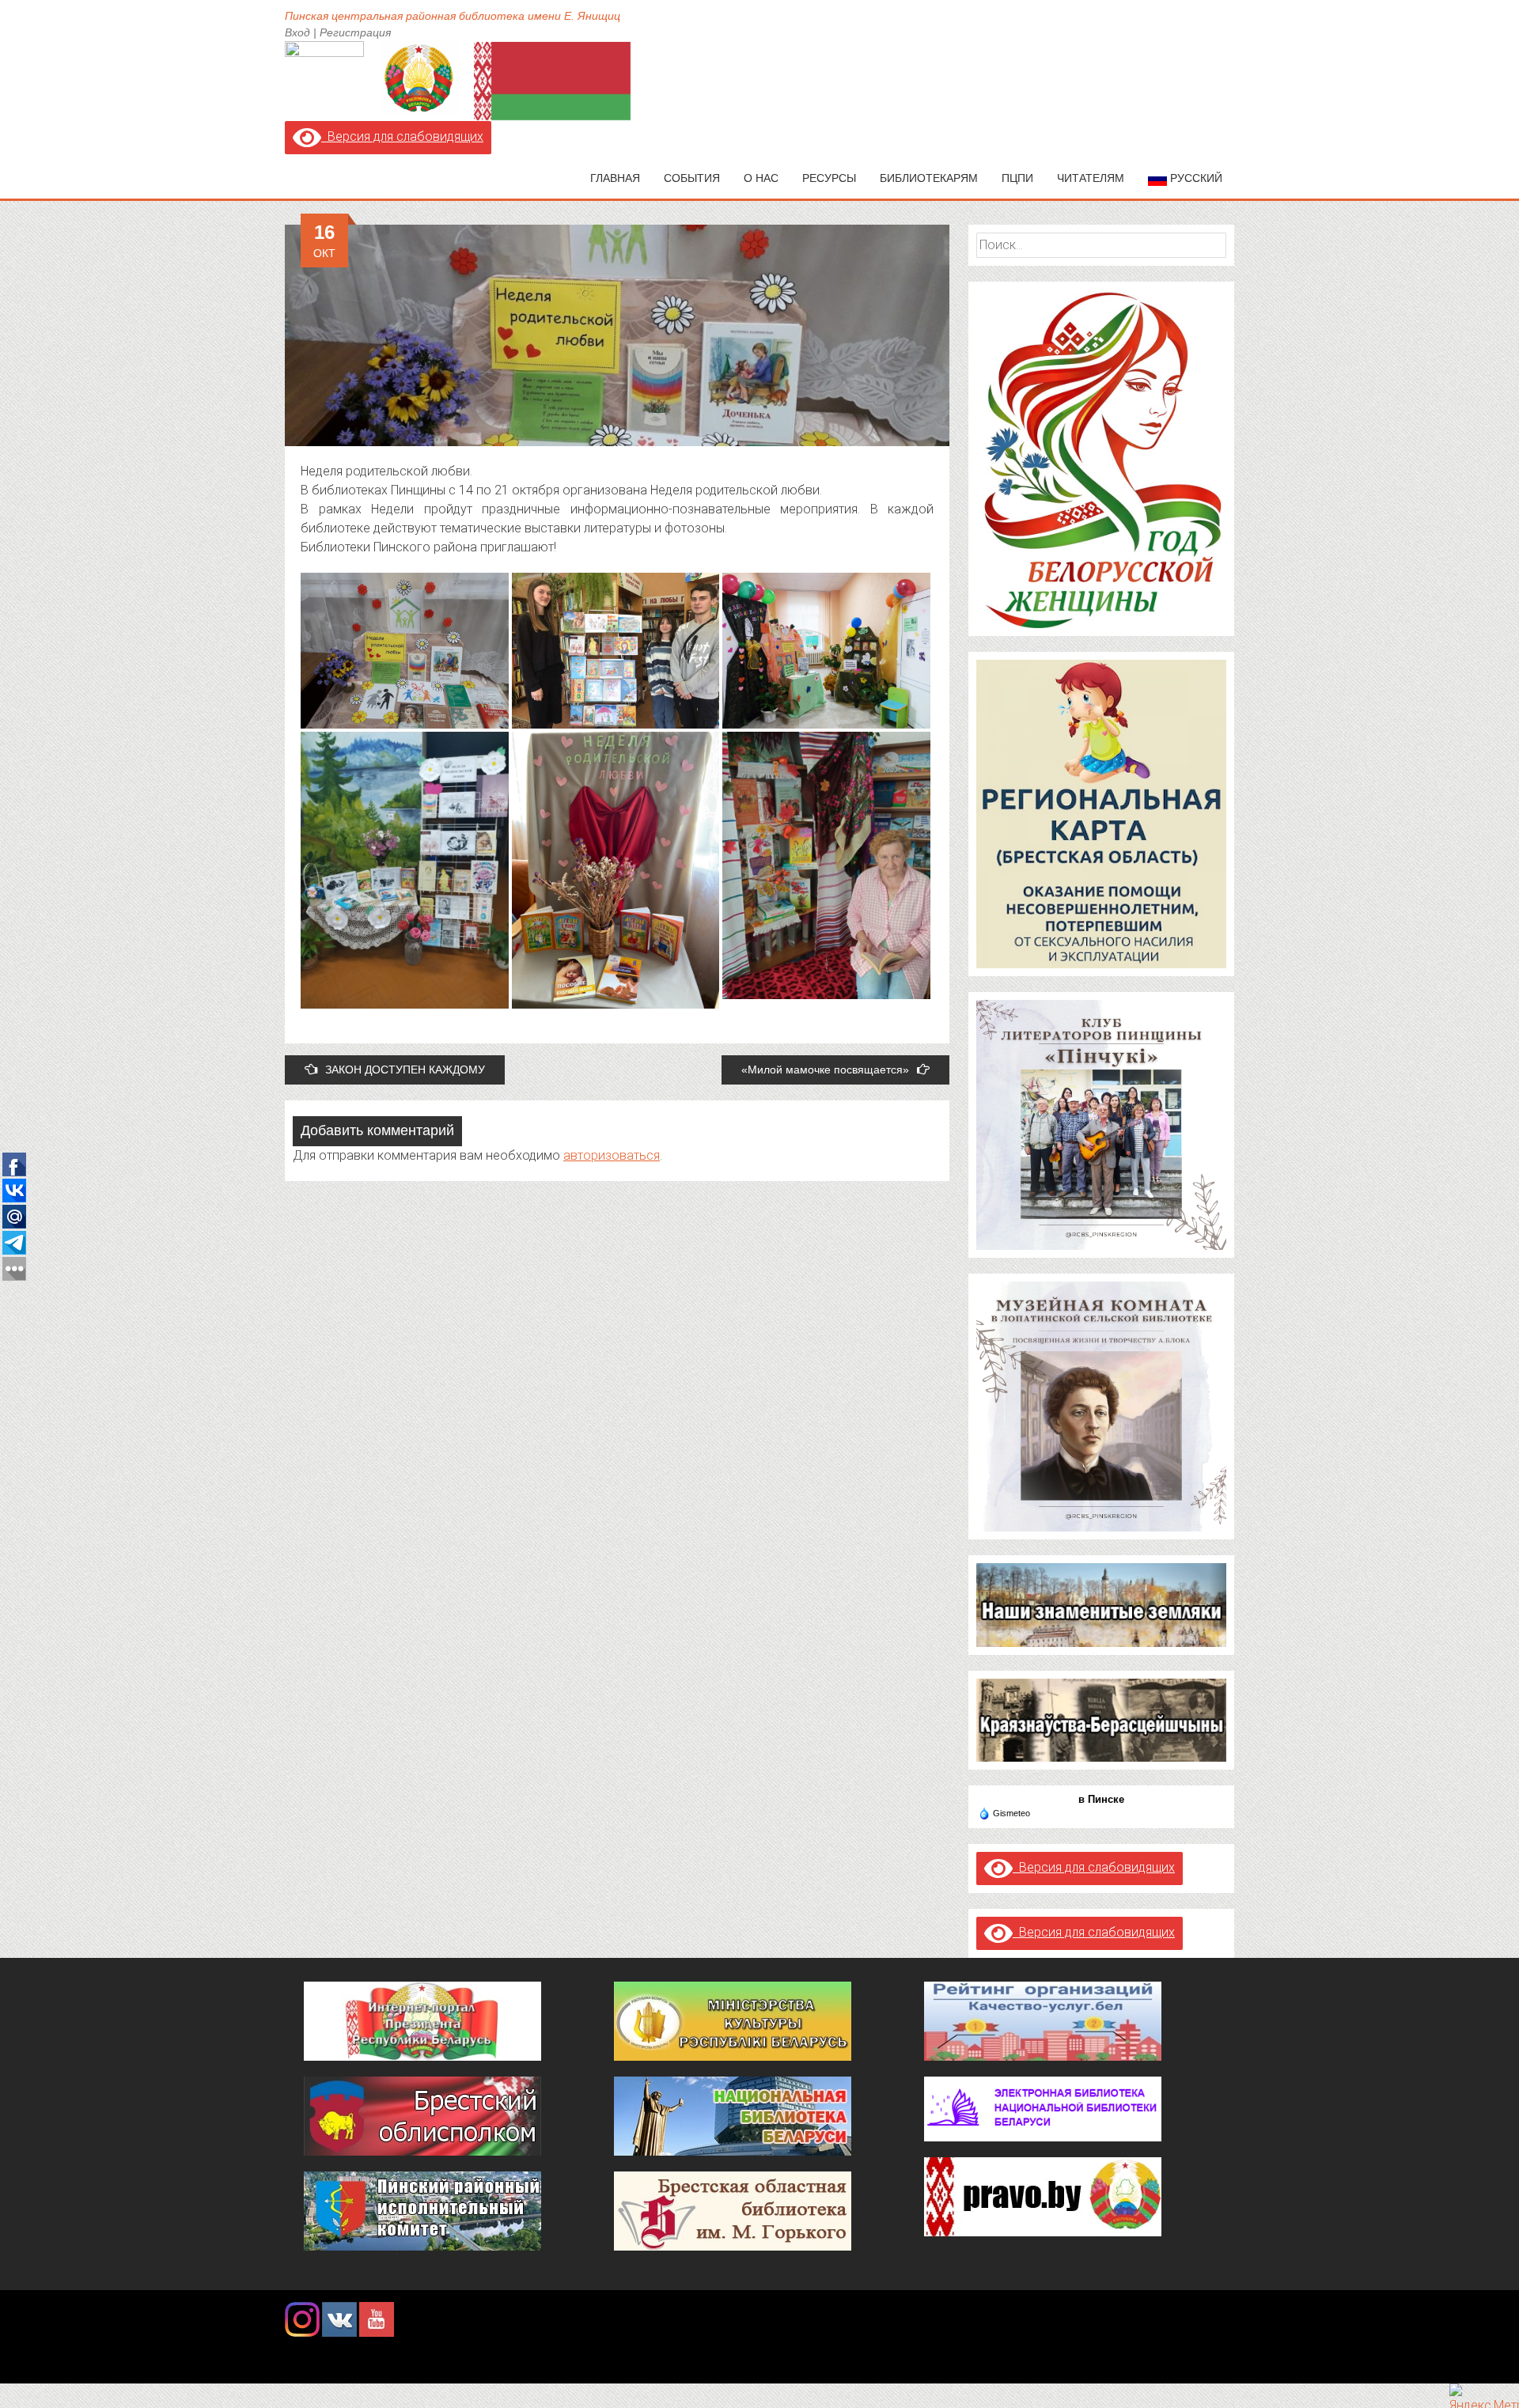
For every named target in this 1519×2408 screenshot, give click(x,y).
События (692, 178)
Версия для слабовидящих (402, 136)
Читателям (1091, 178)
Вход (297, 32)
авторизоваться (612, 1155)
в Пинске (1101, 1799)
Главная (615, 178)
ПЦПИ (1017, 178)
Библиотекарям (929, 178)
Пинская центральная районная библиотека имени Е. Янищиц (453, 16)
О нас (761, 178)
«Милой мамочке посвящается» (825, 1070)
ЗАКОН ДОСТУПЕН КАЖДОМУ (405, 1070)
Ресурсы (829, 178)
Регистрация (355, 32)
